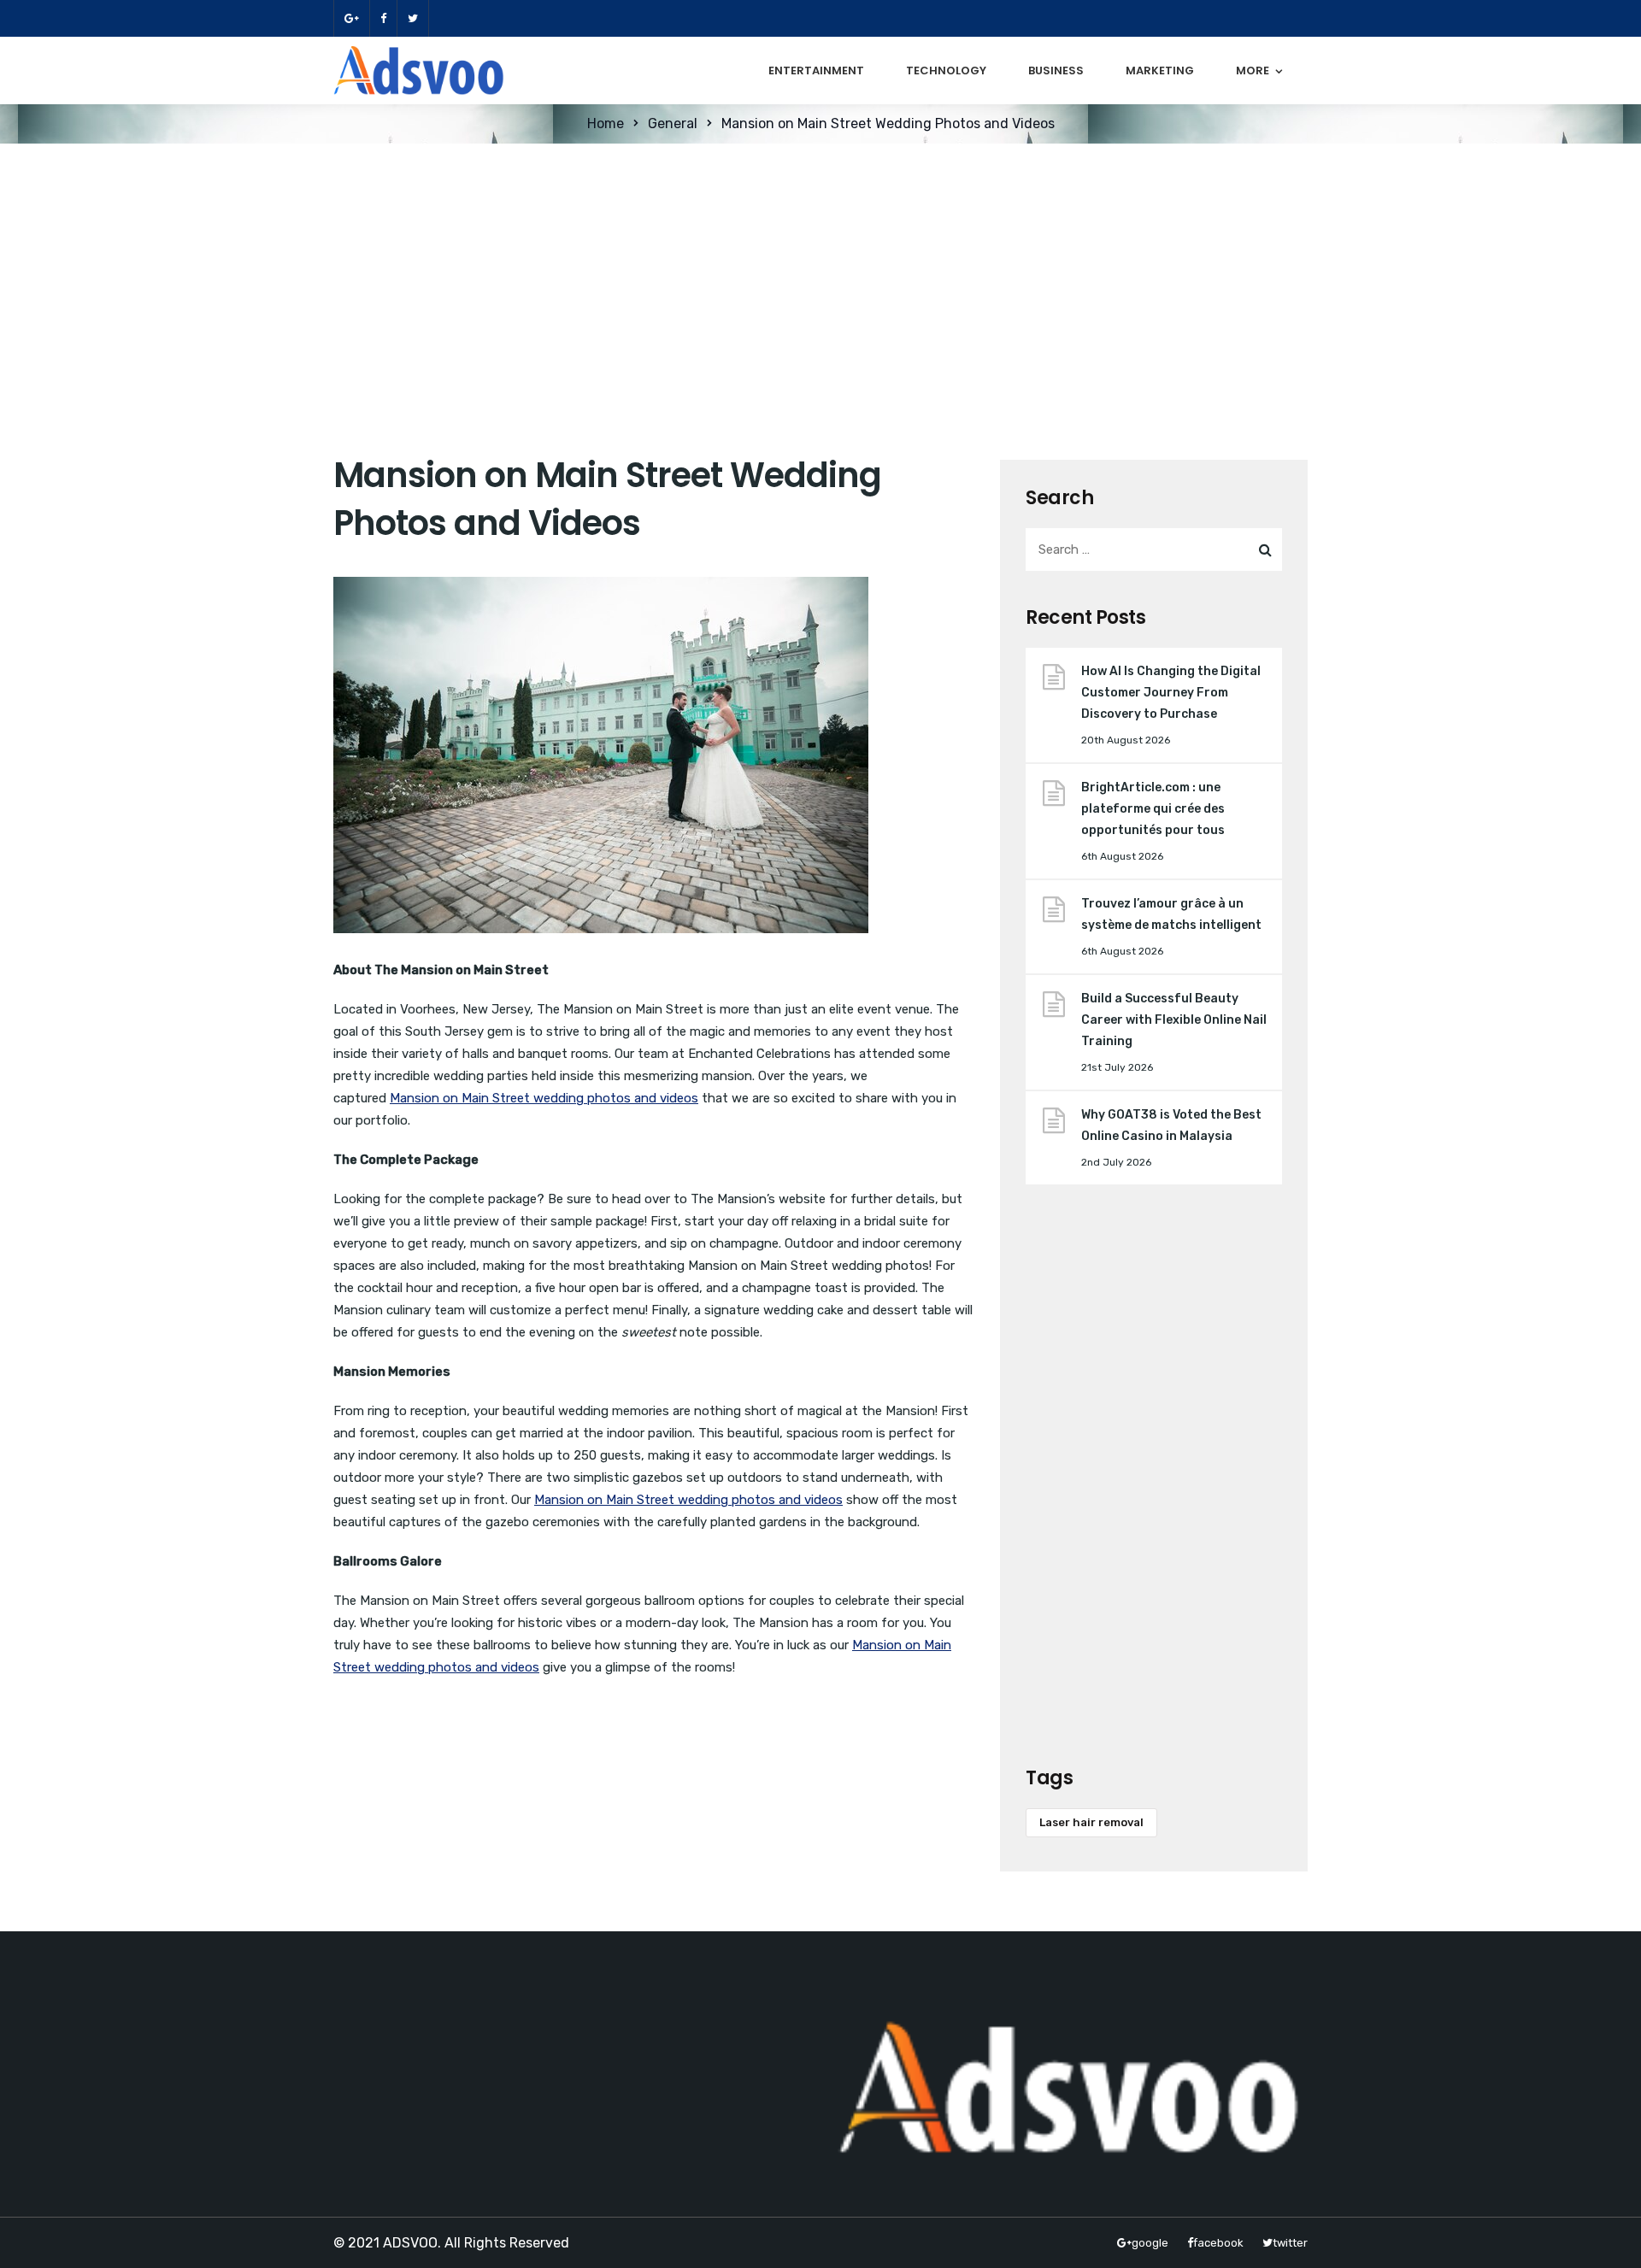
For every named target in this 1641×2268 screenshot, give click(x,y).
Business (1056, 71)
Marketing (1160, 71)
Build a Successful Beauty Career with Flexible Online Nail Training (1174, 1020)
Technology (946, 71)
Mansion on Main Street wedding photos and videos (544, 1098)
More (1253, 71)
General (673, 123)
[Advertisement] (820, 272)
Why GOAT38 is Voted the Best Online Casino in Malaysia (1171, 1125)
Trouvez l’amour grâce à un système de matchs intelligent (1171, 914)
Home (606, 123)
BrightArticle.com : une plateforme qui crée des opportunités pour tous (1153, 809)
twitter (413, 18)
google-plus (351, 18)
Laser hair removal (1091, 1822)
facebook (383, 18)
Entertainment (816, 71)
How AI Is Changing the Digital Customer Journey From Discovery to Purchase (1171, 693)
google (1150, 2243)
